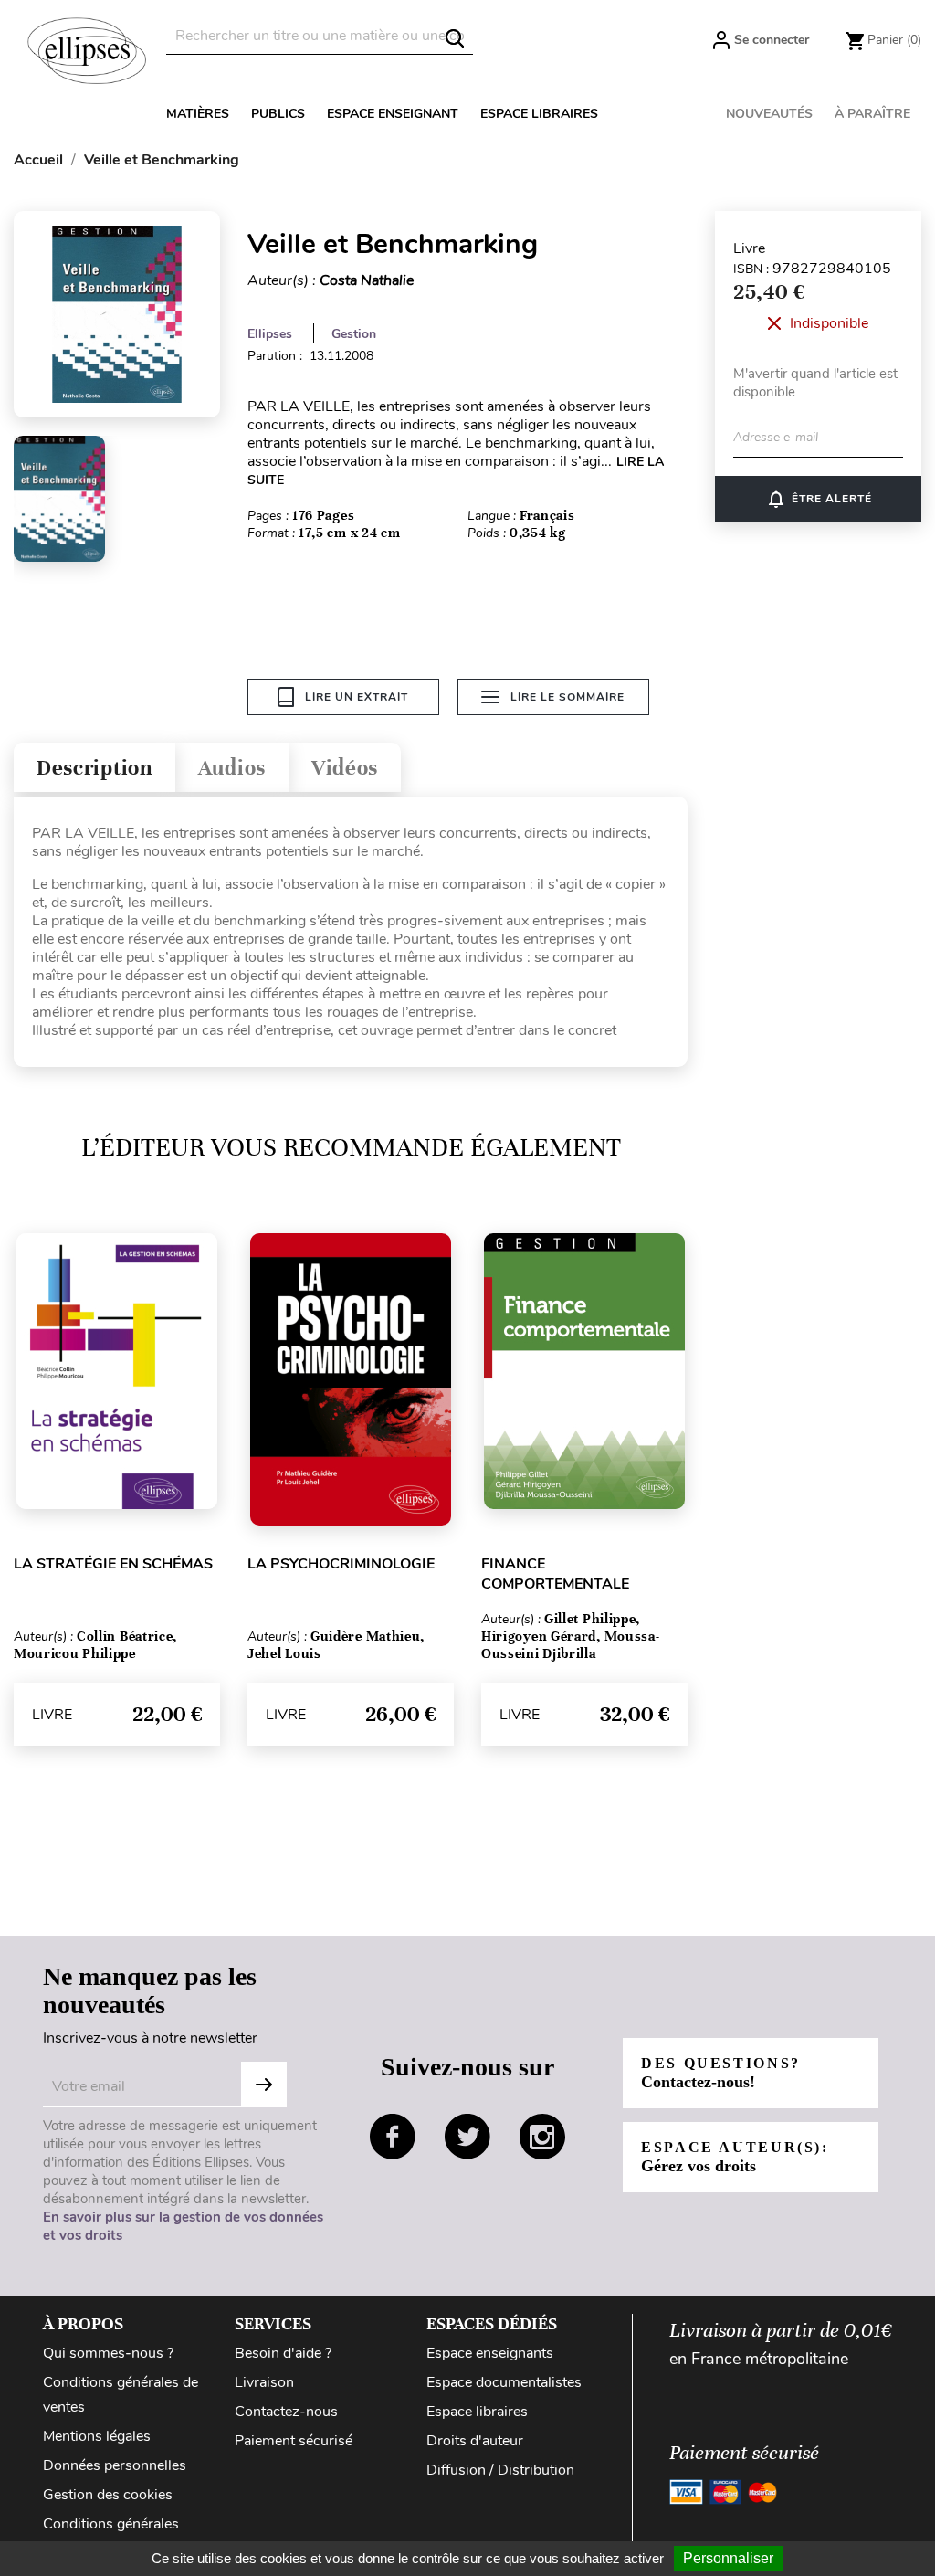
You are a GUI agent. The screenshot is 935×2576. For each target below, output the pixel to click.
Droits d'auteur (475, 2441)
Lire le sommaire (567, 697)
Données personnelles (115, 2465)
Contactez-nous (286, 2412)
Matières (198, 114)
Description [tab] (95, 768)
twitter (467, 2137)
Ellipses (270, 334)
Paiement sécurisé (294, 2441)
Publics (278, 114)
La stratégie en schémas (113, 1564)
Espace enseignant (393, 114)
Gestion (354, 334)
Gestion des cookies (108, 2495)
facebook (393, 2137)
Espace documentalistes (504, 2382)
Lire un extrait (357, 697)
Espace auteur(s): (735, 2157)
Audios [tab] (232, 768)
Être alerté (819, 499)
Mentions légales (97, 2436)
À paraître (872, 114)
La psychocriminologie (341, 1564)
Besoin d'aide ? (283, 2353)
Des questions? (721, 2073)
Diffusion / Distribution (500, 2470)
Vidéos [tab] (345, 768)
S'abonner (264, 2085)
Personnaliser (728, 2558)
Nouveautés (769, 114)
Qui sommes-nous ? (108, 2353)
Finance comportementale (555, 1574)
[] (455, 38)
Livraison (264, 2382)
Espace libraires (539, 114)
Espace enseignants (490, 2353)
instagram (542, 2137)
